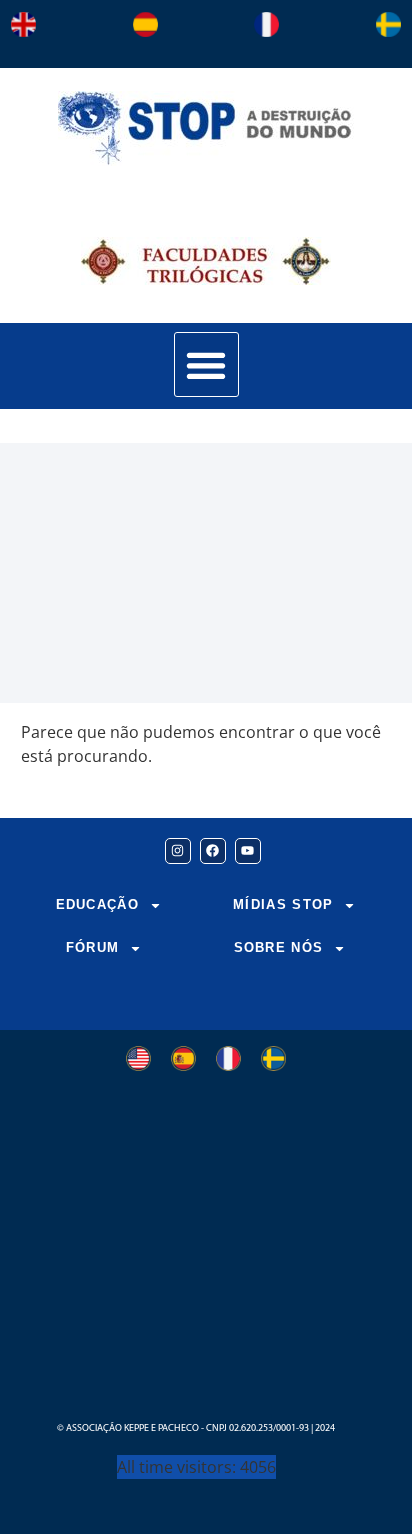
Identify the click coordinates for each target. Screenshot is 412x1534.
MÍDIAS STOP (283, 904)
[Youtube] (248, 851)
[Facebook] (213, 851)
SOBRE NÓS (279, 947)
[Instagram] (178, 851)
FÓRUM (93, 947)
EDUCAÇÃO (97, 904)
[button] (206, 364)
